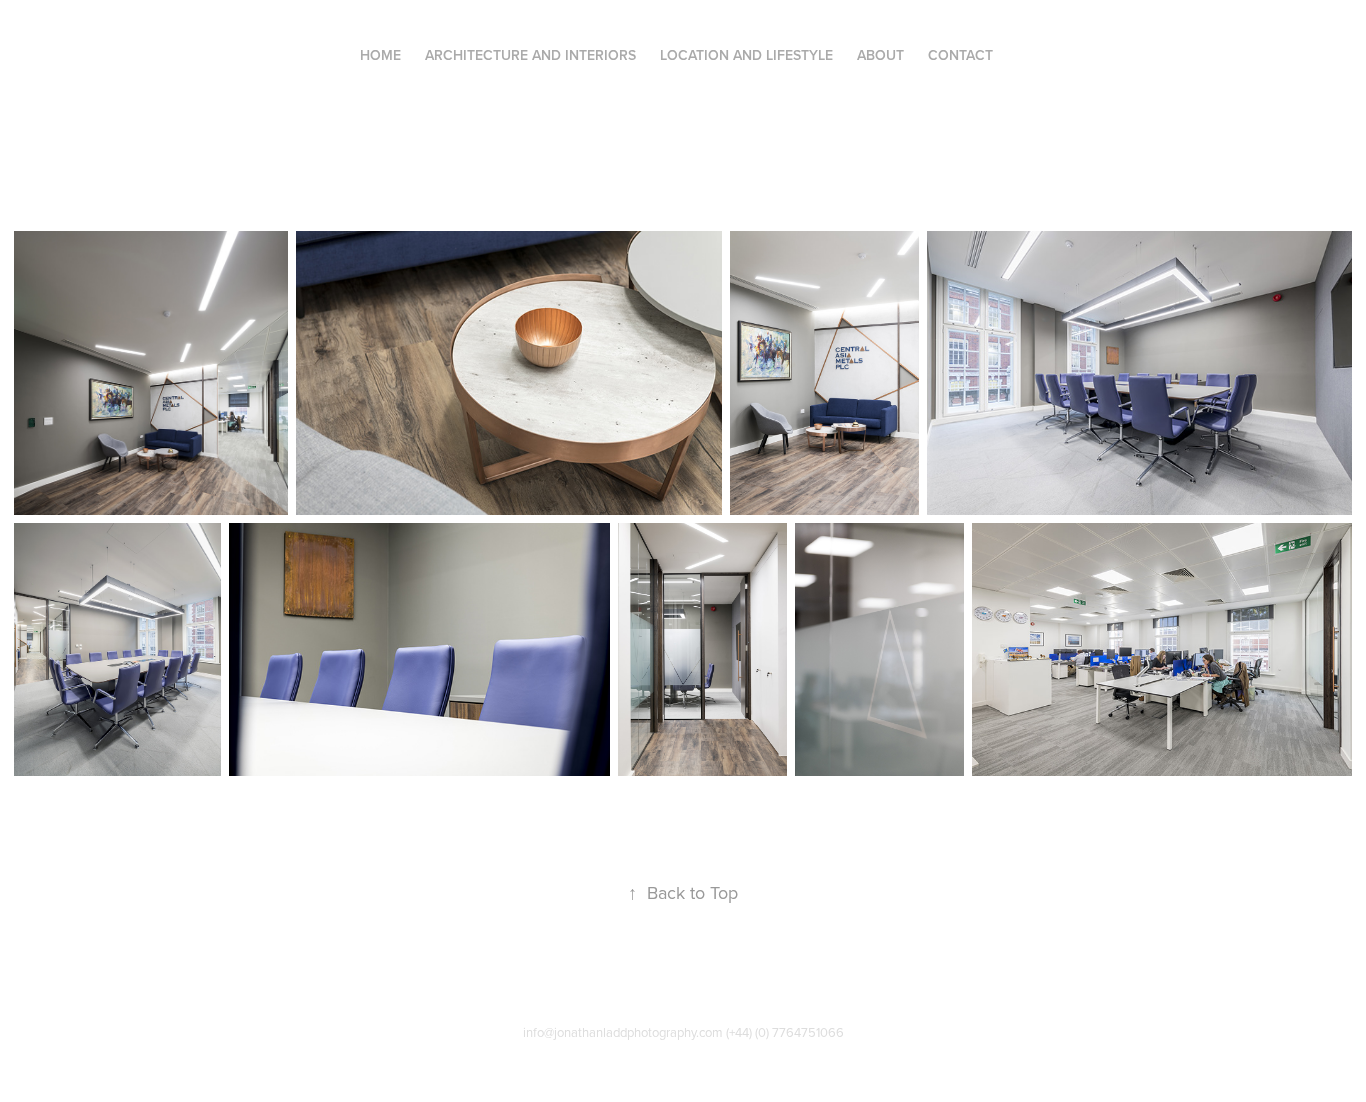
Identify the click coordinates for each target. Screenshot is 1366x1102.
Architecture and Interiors (530, 55)
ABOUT (880, 55)
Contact (960, 55)
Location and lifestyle (746, 55)
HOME (380, 55)
